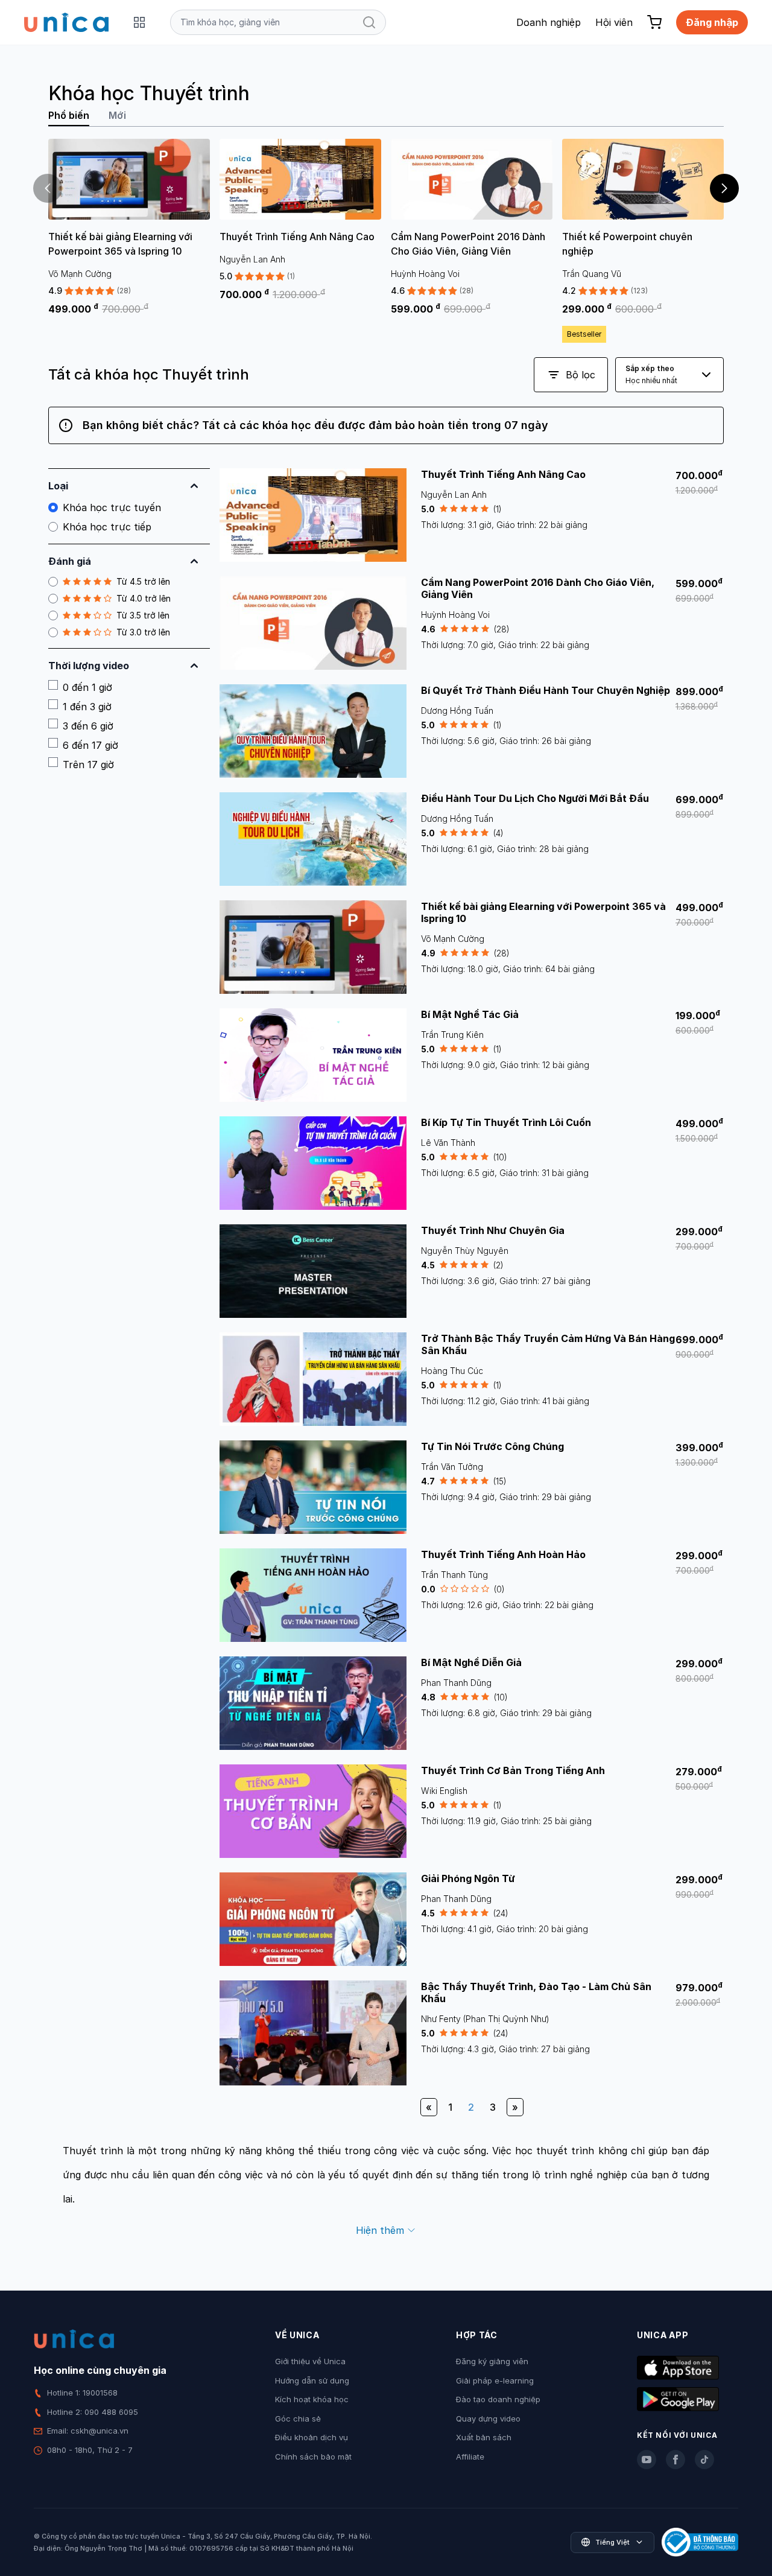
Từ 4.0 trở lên (144, 598)
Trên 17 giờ (88, 765)
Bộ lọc (581, 375)
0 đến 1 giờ (87, 687)
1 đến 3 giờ (87, 707)
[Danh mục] (139, 22)
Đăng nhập (712, 22)
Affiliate (470, 2457)
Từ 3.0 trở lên (143, 632)
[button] (724, 188)
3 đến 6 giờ (88, 726)
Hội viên (614, 22)
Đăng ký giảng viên (492, 2361)
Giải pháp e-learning (495, 2380)
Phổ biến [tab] (69, 115)
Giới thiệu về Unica (310, 2361)
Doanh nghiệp (549, 22)
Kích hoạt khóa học (312, 2399)
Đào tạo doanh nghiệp (498, 2399)
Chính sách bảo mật (313, 2457)
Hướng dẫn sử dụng (312, 2380)
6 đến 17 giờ (90, 745)
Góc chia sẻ (298, 2419)
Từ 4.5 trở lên (143, 581)
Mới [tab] (117, 115)
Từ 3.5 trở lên (143, 615)
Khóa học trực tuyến (112, 507)
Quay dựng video (488, 2419)
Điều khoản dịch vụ (312, 2437)
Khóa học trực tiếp (107, 527)
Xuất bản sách (484, 2437)
